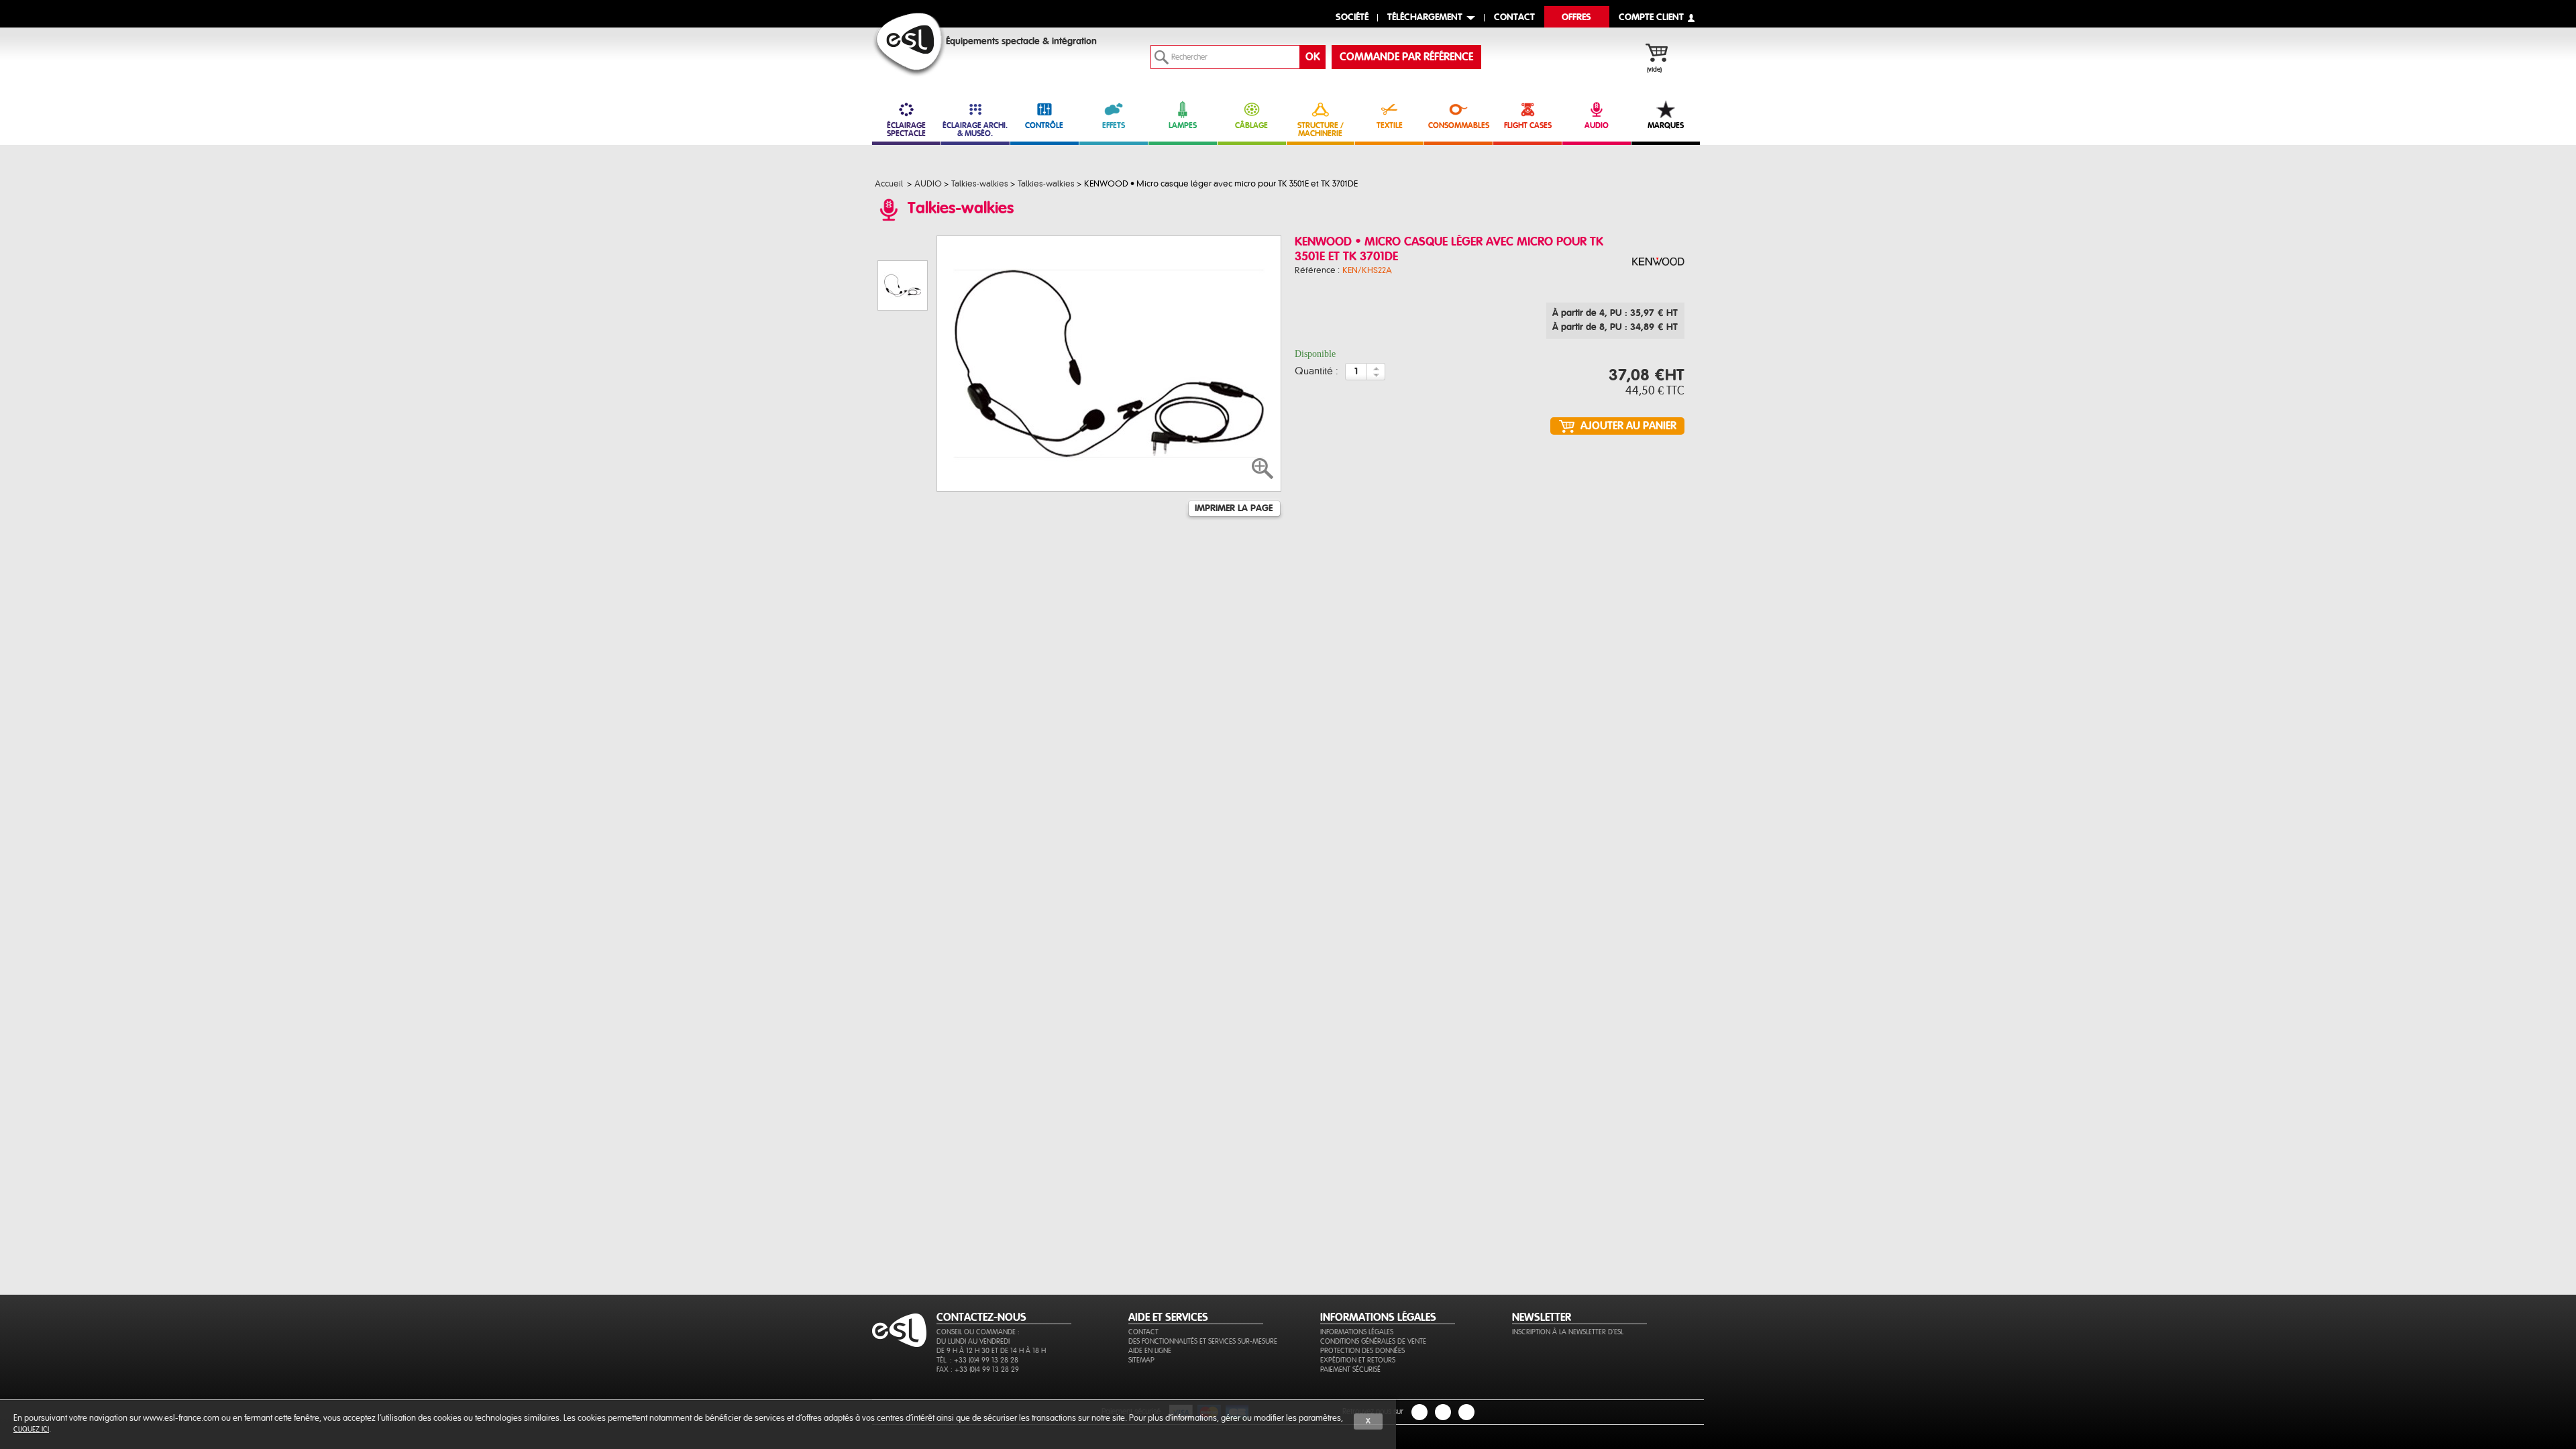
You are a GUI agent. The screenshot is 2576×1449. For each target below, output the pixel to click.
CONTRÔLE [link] (1044, 125)
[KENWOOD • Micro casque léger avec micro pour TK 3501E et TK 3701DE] (1658, 263)
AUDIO (1597, 125)
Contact (1143, 1332)
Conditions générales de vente (1373, 1341)
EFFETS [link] (1114, 125)
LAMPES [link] (1183, 125)
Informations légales (1357, 1332)
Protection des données (1362, 1351)
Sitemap (1141, 1360)
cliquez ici (31, 1429)
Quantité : (1317, 372)
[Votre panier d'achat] (1663, 54)
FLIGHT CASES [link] (1528, 125)
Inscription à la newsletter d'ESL (1568, 1332)
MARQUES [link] (1666, 125)
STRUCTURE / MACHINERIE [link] (1321, 129)
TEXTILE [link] (1390, 125)
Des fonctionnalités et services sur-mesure (1203, 1341)
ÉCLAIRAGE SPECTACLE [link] (906, 129)
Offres (1576, 18)
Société (1352, 18)
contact (1514, 18)
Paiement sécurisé (1350, 1370)
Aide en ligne (1150, 1351)
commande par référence (1406, 57)
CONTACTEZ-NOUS (981, 1318)
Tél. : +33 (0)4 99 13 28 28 (977, 1360)
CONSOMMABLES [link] (1459, 125)
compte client (1651, 18)
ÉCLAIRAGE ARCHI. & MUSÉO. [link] (975, 129)
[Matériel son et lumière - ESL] (909, 45)
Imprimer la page (1234, 508)
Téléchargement (1425, 18)
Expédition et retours (1358, 1360)
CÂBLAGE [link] (1251, 125)
